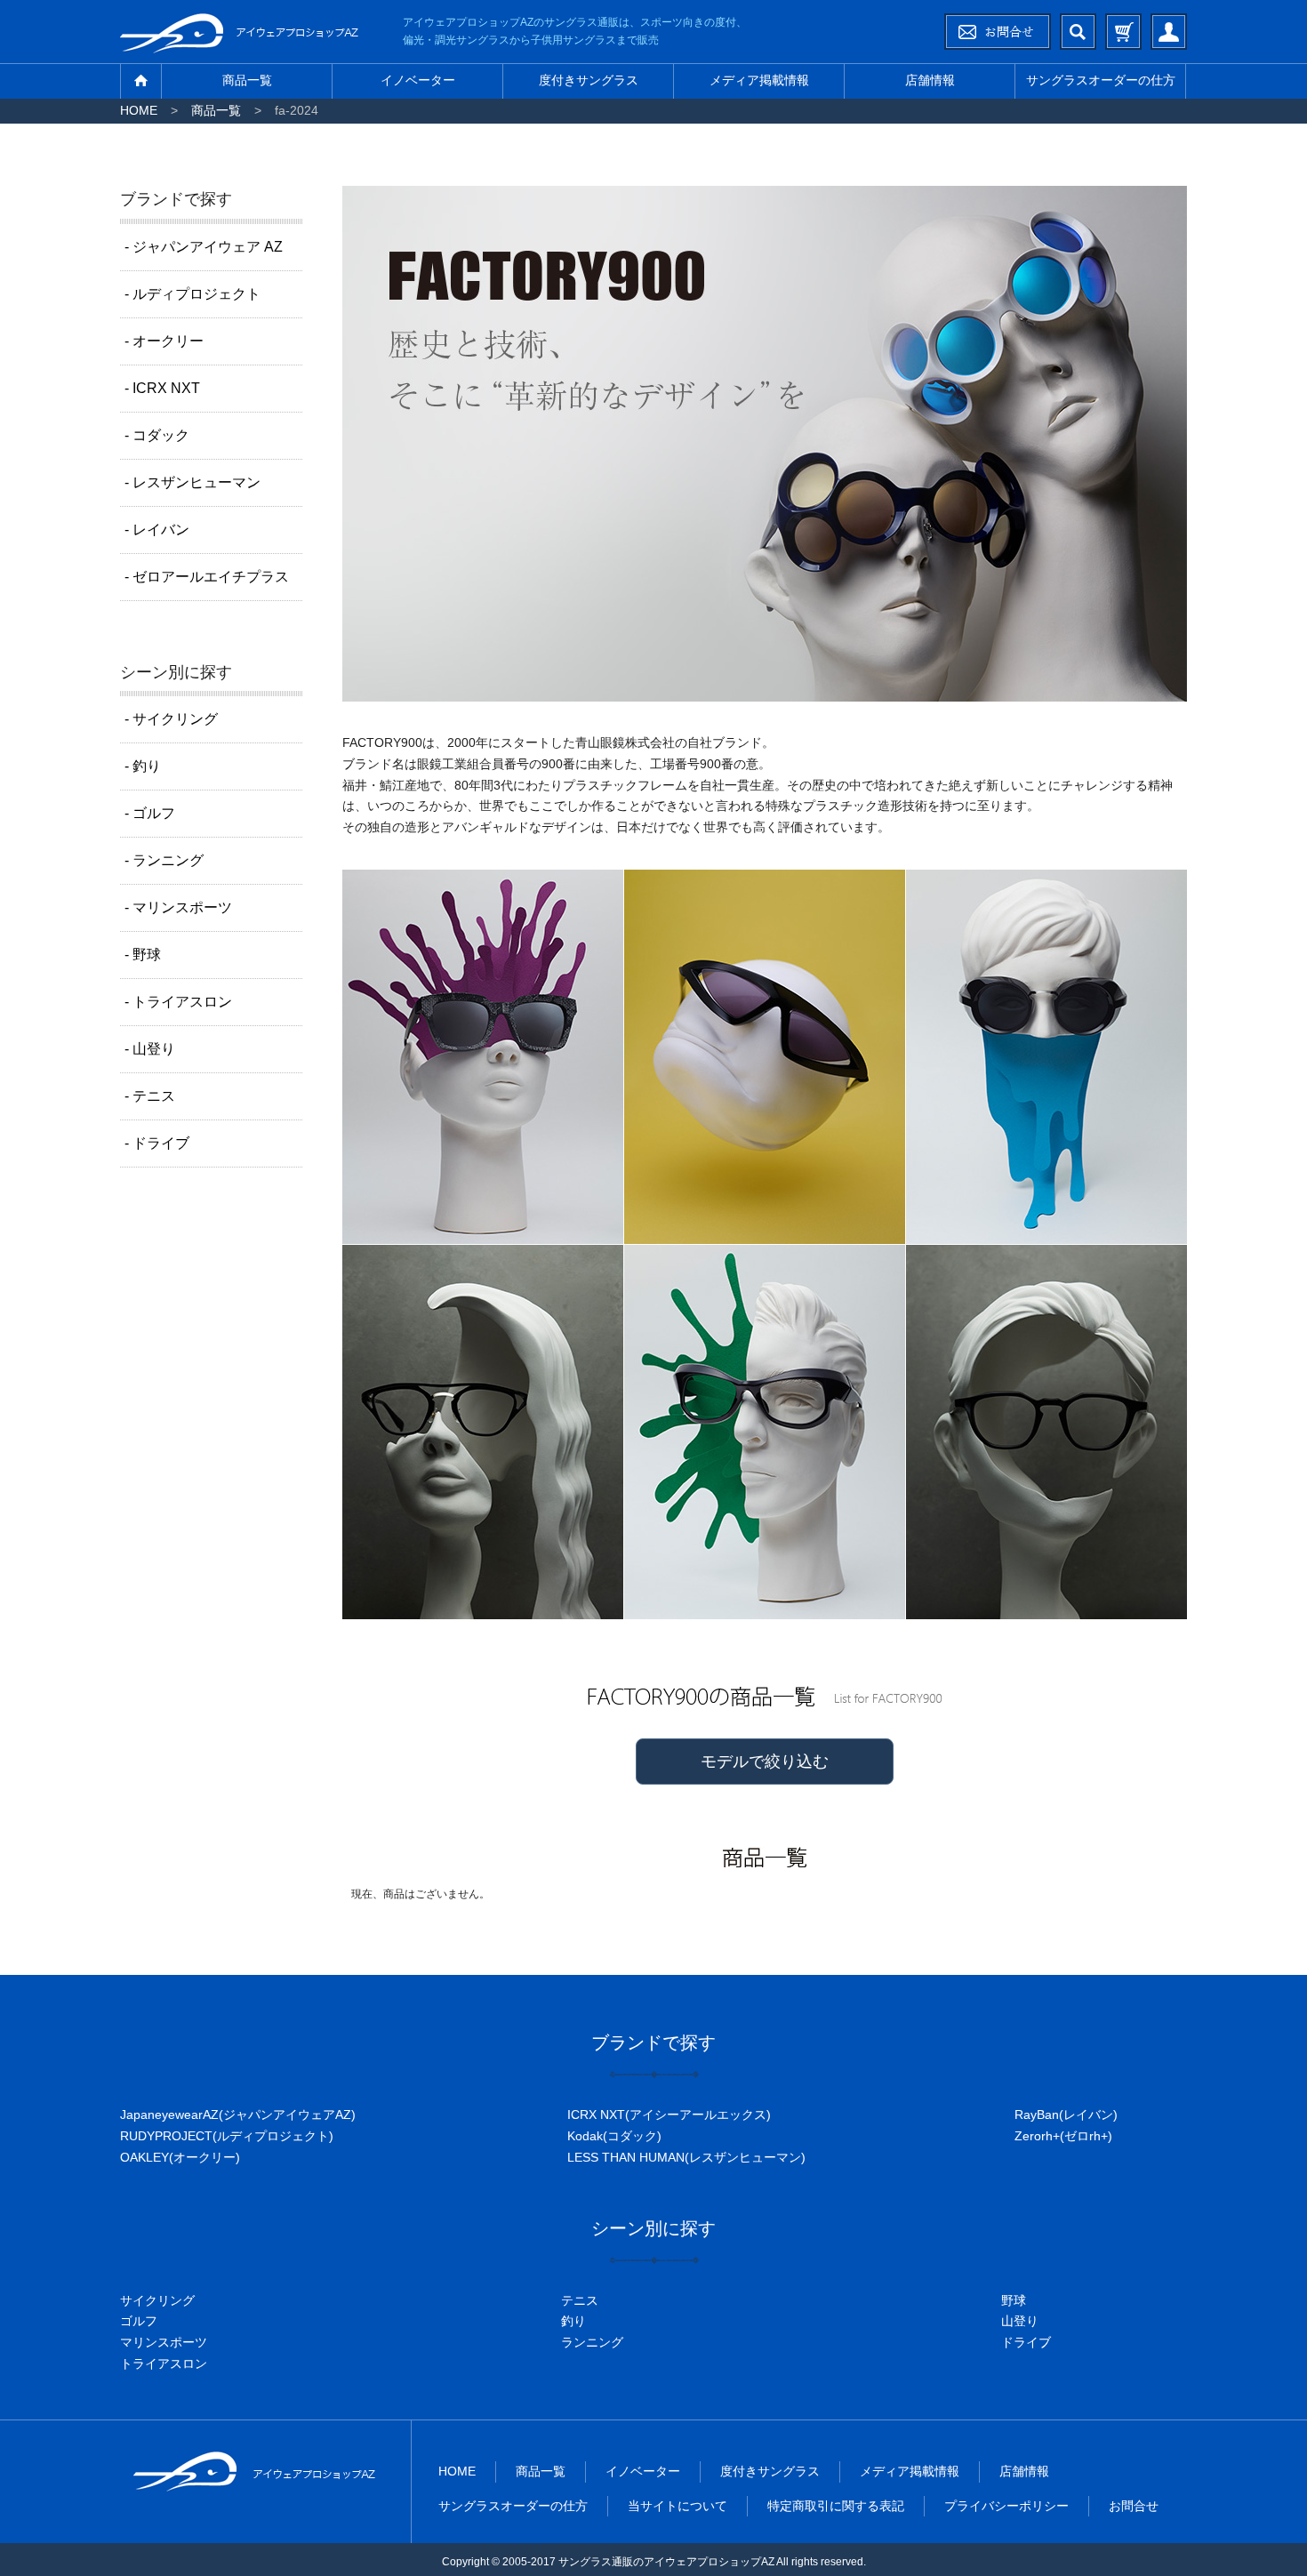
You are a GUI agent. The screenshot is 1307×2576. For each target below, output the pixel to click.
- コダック (157, 435)
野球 (1014, 2300)
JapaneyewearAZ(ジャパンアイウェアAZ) (238, 2115)
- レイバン (157, 530)
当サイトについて (678, 2506)
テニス (580, 2300)
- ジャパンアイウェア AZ (204, 247)
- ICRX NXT (162, 388)
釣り (573, 2321)
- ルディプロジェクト (192, 294)
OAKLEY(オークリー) (180, 2157)
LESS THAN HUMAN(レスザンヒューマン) (686, 2157)
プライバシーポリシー (1006, 2506)
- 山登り (150, 1049)
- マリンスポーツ (178, 907)
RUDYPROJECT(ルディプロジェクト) (227, 2136)
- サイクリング (171, 719)
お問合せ (1134, 2506)
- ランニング (164, 860)
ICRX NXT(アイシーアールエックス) (669, 2115)
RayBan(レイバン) (1066, 2115)
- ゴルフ (150, 813)
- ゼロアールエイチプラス (207, 577)
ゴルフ (139, 2321)
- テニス (150, 1096)
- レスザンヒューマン (192, 482)
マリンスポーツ (164, 2342)
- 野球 (143, 955)
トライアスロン (164, 2363)
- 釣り (143, 766)
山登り (1020, 2321)
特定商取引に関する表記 (836, 2506)
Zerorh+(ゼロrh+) (1063, 2136)
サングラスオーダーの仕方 (1101, 80)
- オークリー (164, 341)
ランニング (592, 2342)
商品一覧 (247, 80)
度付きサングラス (589, 80)
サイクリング (157, 2300)
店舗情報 (930, 80)
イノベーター (418, 80)
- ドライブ (157, 1143)
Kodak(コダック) (614, 2136)
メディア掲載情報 (759, 80)
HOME (139, 110)
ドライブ (1026, 2342)
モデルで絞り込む (765, 1761)
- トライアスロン (178, 1002)
